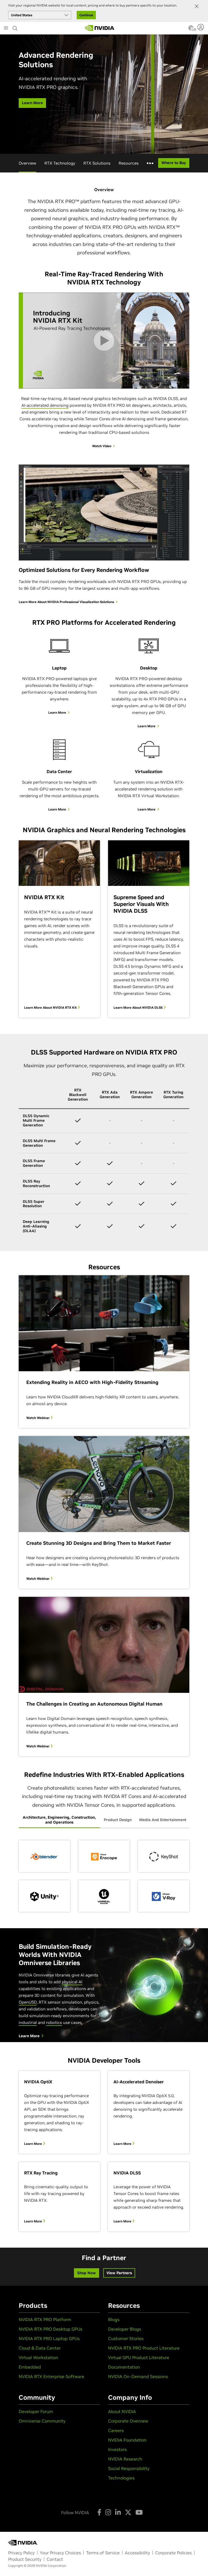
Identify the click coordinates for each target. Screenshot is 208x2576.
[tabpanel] (104, 1876)
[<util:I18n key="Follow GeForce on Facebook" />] (99, 2512)
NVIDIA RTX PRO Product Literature (144, 2348)
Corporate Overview (128, 2421)
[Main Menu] (6, 28)
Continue (86, 15)
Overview (27, 163)
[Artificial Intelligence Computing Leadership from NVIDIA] (100, 28)
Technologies (121, 2478)
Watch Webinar (38, 1418)
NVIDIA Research (125, 2459)
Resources (129, 163)
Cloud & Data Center (40, 2348)
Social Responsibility (129, 2468)
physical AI (72, 1982)
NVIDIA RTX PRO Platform (45, 2319)
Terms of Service (103, 2553)
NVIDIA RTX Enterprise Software (51, 2376)
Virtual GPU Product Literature (139, 2357)
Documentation (124, 2367)
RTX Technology (60, 163)
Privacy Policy (21, 2553)
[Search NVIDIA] (15, 27)
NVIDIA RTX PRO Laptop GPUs (49, 2338)
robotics (54, 2022)
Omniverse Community (42, 2421)
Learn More (33, 2144)
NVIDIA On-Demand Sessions (138, 2376)
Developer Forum (36, 2411)
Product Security (25, 2559)
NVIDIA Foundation (127, 2440)
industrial (28, 2022)
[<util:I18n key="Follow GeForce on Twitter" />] (128, 2512)
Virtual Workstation (38, 2357)
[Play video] (104, 340)
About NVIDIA (122, 2411)
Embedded (30, 2367)
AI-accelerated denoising (45, 405)
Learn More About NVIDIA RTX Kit (51, 1007)
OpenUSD (28, 2002)
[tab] (59, 1820)
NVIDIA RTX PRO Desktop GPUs (51, 2329)
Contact (55, 2559)
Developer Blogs (125, 2329)
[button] (191, 30)
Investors (117, 2449)
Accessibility (137, 2553)
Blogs (114, 2319)
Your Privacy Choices (60, 2553)
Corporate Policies (173, 2553)
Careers (116, 2430)
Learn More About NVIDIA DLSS (138, 1007)
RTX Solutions (97, 163)
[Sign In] (201, 27)
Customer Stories (126, 2338)
